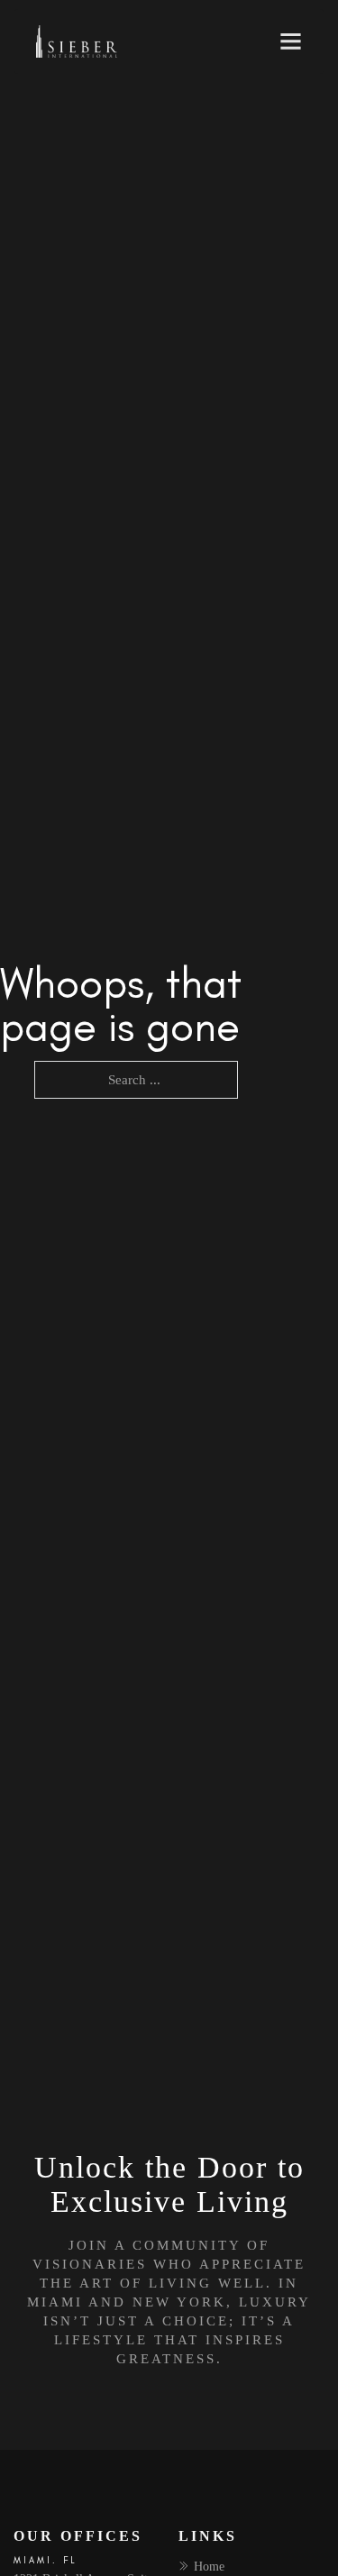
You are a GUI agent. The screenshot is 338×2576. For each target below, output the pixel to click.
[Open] (291, 41)
